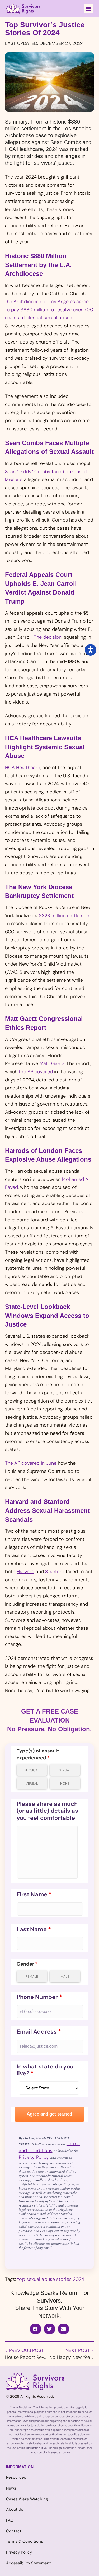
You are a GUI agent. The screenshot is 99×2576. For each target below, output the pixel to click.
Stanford (55, 1572)
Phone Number (39, 1997)
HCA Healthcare (23, 768)
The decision (48, 637)
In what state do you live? (45, 2070)
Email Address (39, 2032)
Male (65, 1977)
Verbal (32, 1783)
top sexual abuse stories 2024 (51, 2279)
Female (32, 1977)
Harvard (25, 1572)
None (65, 1783)
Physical (32, 1770)
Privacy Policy (34, 2157)
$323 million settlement (65, 916)
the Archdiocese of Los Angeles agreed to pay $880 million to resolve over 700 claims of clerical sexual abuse (49, 310)
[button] (88, 9)
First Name (34, 1894)
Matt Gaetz (52, 1063)
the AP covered (36, 1072)
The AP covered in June (31, 1463)
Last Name (34, 1929)
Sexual (65, 1770)
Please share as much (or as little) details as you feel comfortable (48, 1811)
